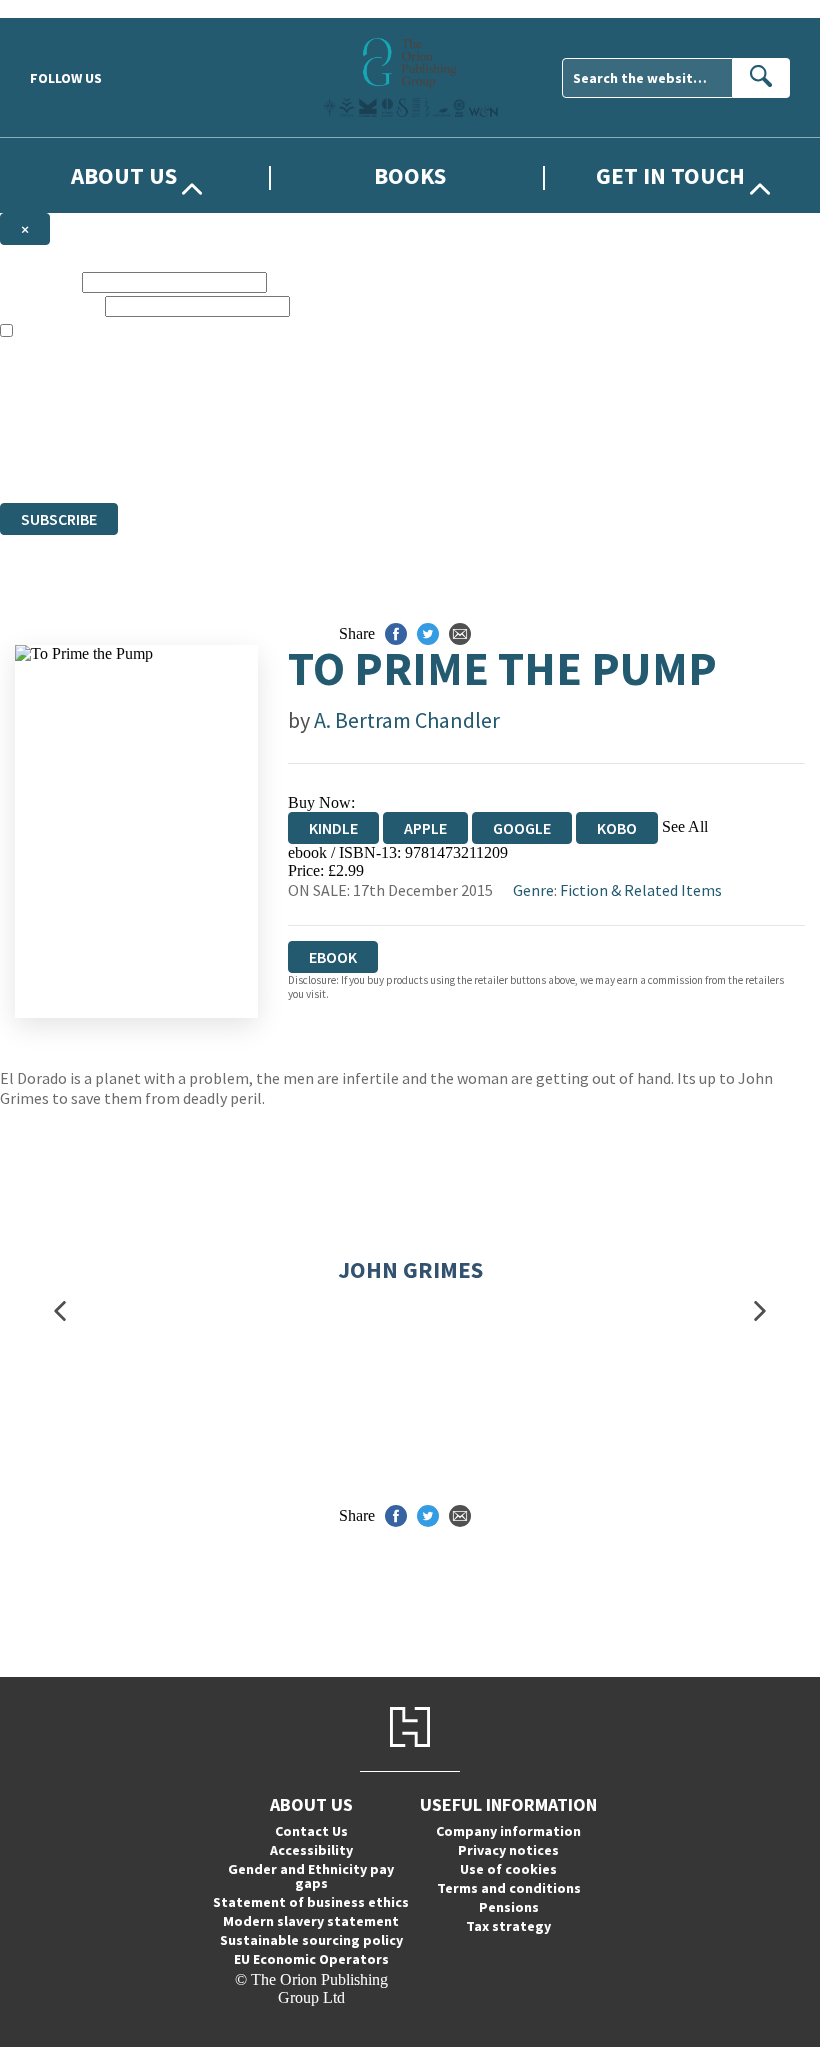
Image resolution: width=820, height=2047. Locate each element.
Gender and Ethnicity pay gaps (311, 1876)
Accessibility (311, 1850)
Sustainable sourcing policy (311, 1940)
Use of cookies (508, 1869)
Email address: (50, 305)
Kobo (617, 828)
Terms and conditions (509, 1888)
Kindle (333, 828)
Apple (425, 828)
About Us (124, 175)
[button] (60, 1311)
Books (410, 175)
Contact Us (311, 1831)
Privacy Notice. (396, 457)
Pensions (509, 1907)
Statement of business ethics (311, 1902)
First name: (39, 281)
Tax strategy (508, 1926)
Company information (508, 1831)
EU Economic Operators (311, 1959)
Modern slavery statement (311, 1921)
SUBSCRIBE (59, 519)
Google (522, 828)
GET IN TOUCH (670, 175)
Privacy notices (508, 1850)
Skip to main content (65, 8)
